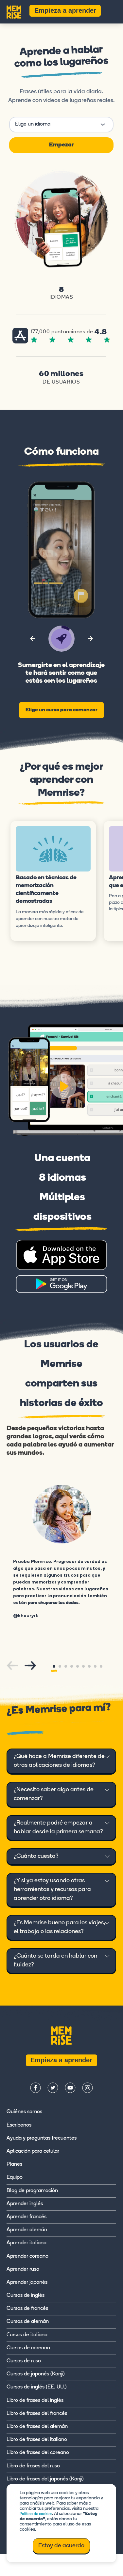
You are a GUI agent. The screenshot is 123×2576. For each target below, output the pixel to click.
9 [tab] (101, 1666)
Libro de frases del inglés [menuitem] (35, 2401)
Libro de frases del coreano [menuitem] (38, 2453)
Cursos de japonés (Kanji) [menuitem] (36, 2374)
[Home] (14, 11)
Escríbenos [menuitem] (19, 2125)
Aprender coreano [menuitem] (27, 2256)
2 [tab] (60, 1666)
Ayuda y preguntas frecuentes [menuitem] (42, 2138)
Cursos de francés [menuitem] (27, 2309)
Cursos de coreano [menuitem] (28, 2348)
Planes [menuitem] (14, 2164)
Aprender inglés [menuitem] (25, 2204)
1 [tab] (54, 1666)
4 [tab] (72, 1666)
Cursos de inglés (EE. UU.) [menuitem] (37, 2387)
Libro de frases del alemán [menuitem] (37, 2427)
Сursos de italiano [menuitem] (27, 2335)
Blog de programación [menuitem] (32, 2191)
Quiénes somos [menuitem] (24, 2112)
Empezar (61, 145)
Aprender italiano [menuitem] (26, 2243)
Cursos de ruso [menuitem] (24, 2361)
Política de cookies (36, 2514)
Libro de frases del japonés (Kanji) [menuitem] (45, 2479)
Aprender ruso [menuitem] (23, 2269)
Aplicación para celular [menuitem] (33, 2151)
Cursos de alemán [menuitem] (28, 2322)
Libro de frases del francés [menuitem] (37, 2414)
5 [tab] (78, 1666)
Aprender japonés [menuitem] (27, 2282)
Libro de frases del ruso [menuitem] (33, 2466)
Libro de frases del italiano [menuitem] (37, 2440)
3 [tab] (66, 1666)
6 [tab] (83, 1666)
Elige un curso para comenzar (61, 710)
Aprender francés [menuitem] (26, 2217)
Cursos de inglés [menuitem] (26, 2296)
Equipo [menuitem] (15, 2177)
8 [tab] (95, 1666)
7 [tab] (89, 1666)
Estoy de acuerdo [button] (61, 2546)
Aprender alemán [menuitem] (27, 2230)
